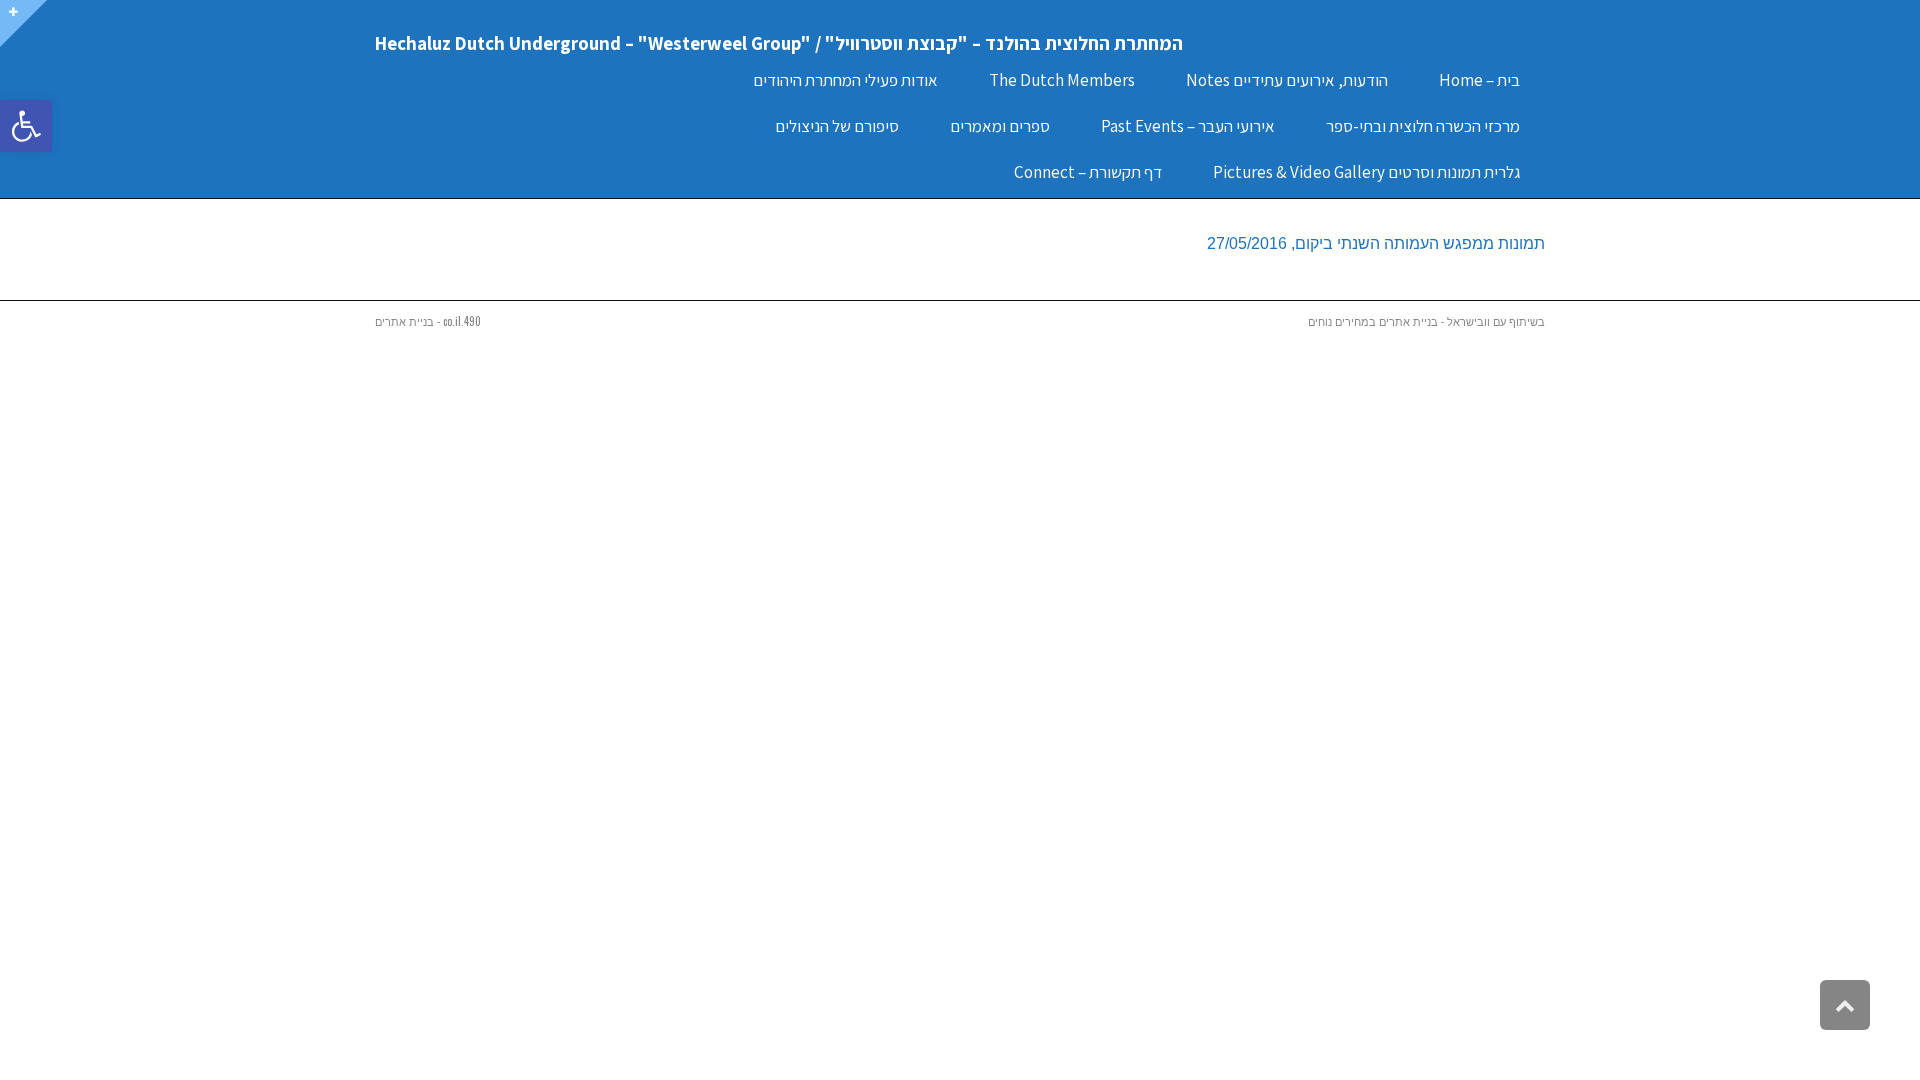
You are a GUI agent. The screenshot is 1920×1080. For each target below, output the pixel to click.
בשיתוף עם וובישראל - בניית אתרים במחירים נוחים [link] (1426, 321)
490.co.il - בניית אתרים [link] (428, 321)
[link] (26, 126)
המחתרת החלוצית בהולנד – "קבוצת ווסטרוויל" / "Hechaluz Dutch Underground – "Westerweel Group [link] (779, 43)
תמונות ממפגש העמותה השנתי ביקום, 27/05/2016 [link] (1376, 243)
